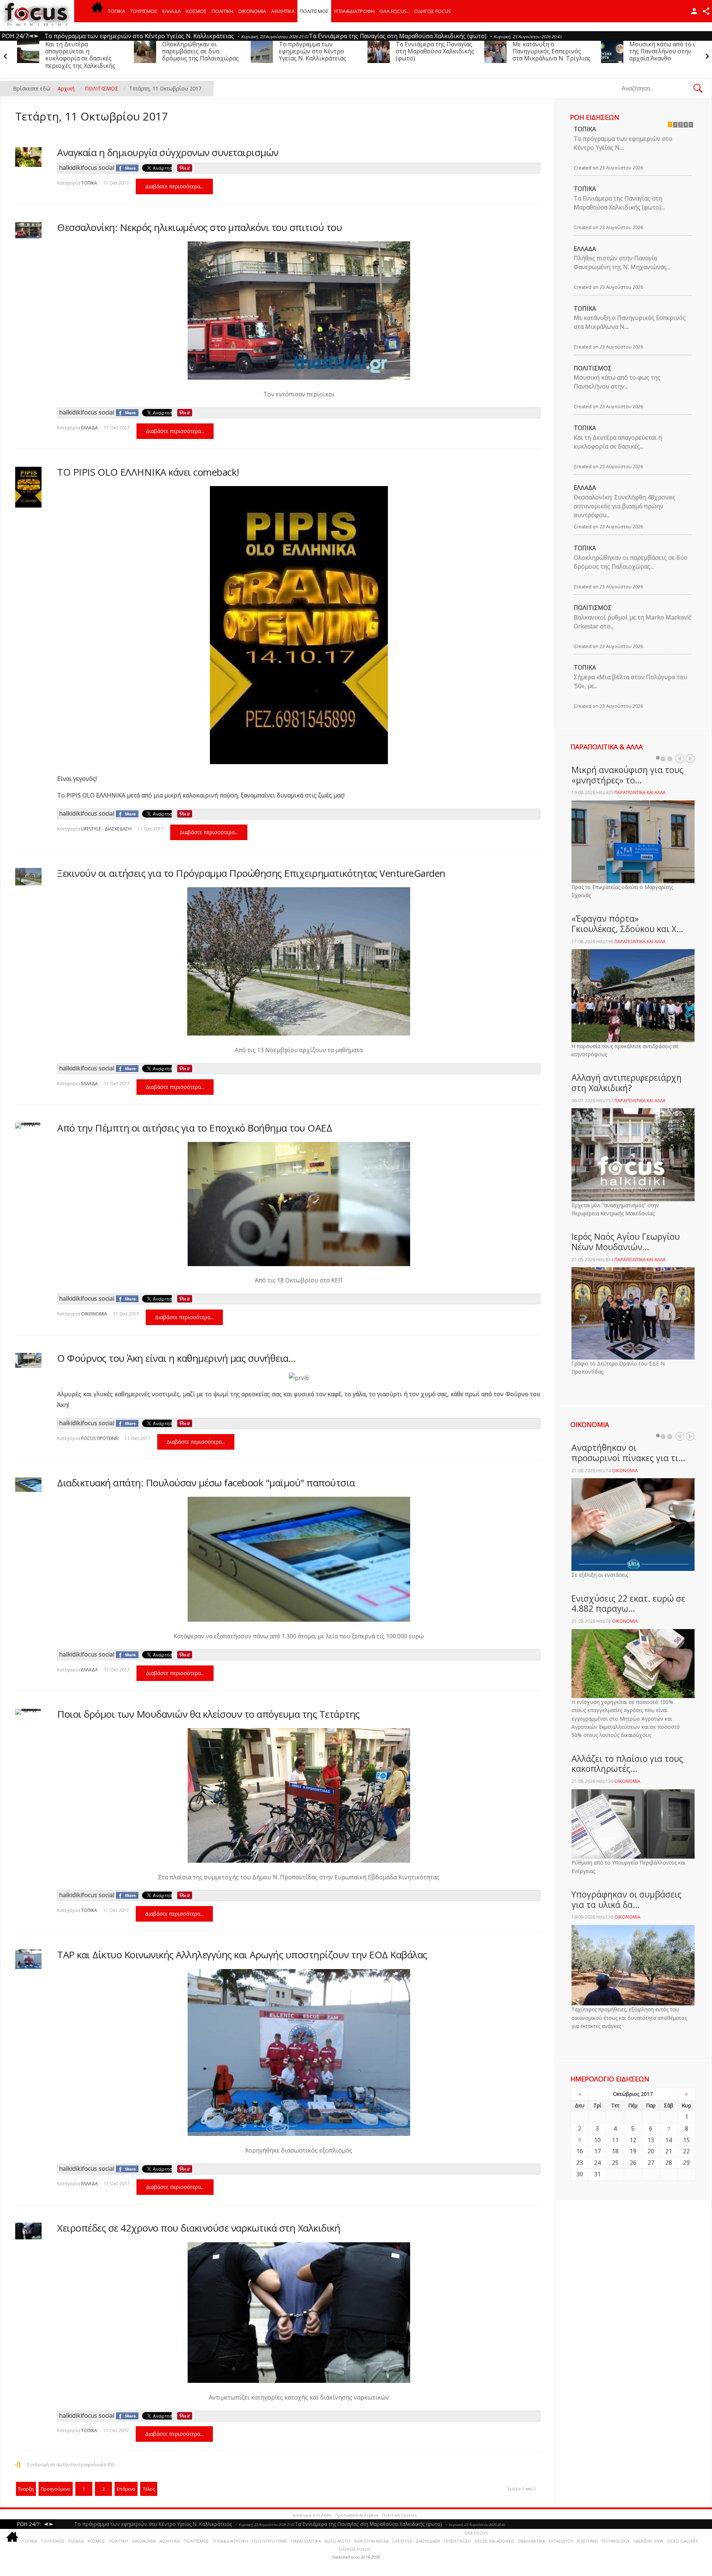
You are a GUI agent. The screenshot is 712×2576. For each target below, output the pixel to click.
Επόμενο (126, 2489)
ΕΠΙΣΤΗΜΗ (587, 2541)
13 (651, 2140)
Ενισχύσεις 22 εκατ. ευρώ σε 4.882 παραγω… (628, 1604)
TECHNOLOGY (616, 2541)
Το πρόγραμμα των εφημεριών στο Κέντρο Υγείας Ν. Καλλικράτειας (79, 51)
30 (580, 2174)
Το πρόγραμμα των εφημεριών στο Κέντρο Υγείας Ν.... (623, 143)
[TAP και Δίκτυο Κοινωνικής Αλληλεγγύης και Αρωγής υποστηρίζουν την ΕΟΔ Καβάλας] (28, 1959)
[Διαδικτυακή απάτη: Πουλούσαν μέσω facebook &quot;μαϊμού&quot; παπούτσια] (28, 1485)
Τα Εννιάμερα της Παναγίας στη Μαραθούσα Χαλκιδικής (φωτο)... (619, 203)
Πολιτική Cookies (399, 2515)
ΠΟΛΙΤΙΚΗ (222, 11)
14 (669, 2140)
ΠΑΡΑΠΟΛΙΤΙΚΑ (306, 2541)
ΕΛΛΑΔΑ (172, 11)
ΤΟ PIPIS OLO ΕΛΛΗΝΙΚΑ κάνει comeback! (148, 472)
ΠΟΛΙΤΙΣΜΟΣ (314, 11)
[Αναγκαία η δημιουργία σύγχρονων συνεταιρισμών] (28, 157)
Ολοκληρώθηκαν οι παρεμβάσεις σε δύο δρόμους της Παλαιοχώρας (668, 51)
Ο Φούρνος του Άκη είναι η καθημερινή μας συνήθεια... (176, 1358)
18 (615, 2151)
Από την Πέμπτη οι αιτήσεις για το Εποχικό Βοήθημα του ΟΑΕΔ (195, 1128)
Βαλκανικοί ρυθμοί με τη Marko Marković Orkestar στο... (633, 622)
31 (597, 2174)
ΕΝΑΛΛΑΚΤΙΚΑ (532, 2541)
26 (633, 2163)
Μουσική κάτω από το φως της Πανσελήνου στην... (617, 382)
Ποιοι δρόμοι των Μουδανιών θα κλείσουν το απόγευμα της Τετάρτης (208, 1714)
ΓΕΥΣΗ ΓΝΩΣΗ (457, 2541)
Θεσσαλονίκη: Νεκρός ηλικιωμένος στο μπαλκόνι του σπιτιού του (200, 227)
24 (597, 2163)
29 (686, 2163)
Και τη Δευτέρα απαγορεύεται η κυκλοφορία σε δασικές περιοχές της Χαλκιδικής (548, 55)
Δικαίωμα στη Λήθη (312, 2515)
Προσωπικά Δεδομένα (357, 2515)
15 (686, 2140)
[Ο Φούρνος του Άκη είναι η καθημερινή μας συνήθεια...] (28, 1360)
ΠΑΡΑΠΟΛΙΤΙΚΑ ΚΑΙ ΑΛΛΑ (640, 792)
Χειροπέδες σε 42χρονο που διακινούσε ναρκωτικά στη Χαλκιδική (199, 2228)
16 (580, 2151)
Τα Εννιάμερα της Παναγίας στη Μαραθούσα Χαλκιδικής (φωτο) (201, 51)
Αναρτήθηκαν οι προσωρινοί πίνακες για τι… (628, 1453)
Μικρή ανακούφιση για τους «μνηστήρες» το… (627, 775)
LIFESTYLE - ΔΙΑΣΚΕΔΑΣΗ (106, 829)
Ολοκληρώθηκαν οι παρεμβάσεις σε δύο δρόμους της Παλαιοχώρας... (631, 562)
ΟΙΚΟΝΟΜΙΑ (252, 11)
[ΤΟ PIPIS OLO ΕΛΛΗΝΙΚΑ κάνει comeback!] (28, 487)
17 (597, 2151)
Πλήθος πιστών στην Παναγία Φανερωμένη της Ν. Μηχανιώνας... (622, 262)
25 (615, 2163)
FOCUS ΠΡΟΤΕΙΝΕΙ (100, 1438)
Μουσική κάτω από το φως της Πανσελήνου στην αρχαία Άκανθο (434, 51)
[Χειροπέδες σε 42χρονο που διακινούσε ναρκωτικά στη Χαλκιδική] (28, 2231)
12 (633, 2140)
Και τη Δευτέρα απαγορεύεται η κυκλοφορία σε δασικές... (618, 442)
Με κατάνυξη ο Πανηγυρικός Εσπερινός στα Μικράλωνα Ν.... (630, 322)
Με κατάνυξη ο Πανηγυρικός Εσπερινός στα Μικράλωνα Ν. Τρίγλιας (318, 51)
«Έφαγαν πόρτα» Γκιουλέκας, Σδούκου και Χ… (627, 924)
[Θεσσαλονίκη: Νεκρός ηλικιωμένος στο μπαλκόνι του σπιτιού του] (28, 230)
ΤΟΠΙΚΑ (117, 11)
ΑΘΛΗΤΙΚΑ (283, 11)
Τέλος (149, 2489)
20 (651, 2151)
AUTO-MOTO (337, 2541)
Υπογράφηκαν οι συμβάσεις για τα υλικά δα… (627, 1899)
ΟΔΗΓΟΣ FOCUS (433, 11)
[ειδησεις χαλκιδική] (97, 11)
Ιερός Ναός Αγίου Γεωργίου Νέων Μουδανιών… (626, 1242)
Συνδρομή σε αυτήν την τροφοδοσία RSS (71, 2465)
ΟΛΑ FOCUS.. (477, 2533)
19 (633, 2151)
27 (651, 2163)
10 (597, 2140)
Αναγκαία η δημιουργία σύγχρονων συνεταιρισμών (168, 152)
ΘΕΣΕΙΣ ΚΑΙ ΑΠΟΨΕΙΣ (495, 2541)
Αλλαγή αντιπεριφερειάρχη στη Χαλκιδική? (627, 1083)
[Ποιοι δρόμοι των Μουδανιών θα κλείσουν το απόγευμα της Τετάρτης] (28, 1712)
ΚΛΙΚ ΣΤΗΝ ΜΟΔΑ (371, 2541)
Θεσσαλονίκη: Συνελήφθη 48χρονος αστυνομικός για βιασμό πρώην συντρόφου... (624, 506)
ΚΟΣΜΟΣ (196, 11)
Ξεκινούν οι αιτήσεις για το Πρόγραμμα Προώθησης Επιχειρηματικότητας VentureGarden (251, 873)
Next (690, 759)
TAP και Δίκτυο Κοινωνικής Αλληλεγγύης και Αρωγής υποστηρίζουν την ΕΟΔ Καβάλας (242, 1955)
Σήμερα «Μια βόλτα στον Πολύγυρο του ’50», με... (630, 681)
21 (669, 2151)
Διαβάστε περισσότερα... (174, 186)
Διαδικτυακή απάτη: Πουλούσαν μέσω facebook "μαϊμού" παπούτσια (206, 1483)
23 (580, 2163)
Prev (680, 759)
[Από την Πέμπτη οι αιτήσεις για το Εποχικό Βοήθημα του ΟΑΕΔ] (28, 1126)
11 (615, 2140)
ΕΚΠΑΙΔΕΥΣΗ (561, 2541)
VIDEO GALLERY (683, 2541)
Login (694, 11)
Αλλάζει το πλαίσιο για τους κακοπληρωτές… (627, 1764)
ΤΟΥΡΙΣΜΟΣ (144, 11)
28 (669, 2163)
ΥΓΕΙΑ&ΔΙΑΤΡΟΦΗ (354, 11)
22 (686, 2151)
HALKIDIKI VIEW (648, 2541)
